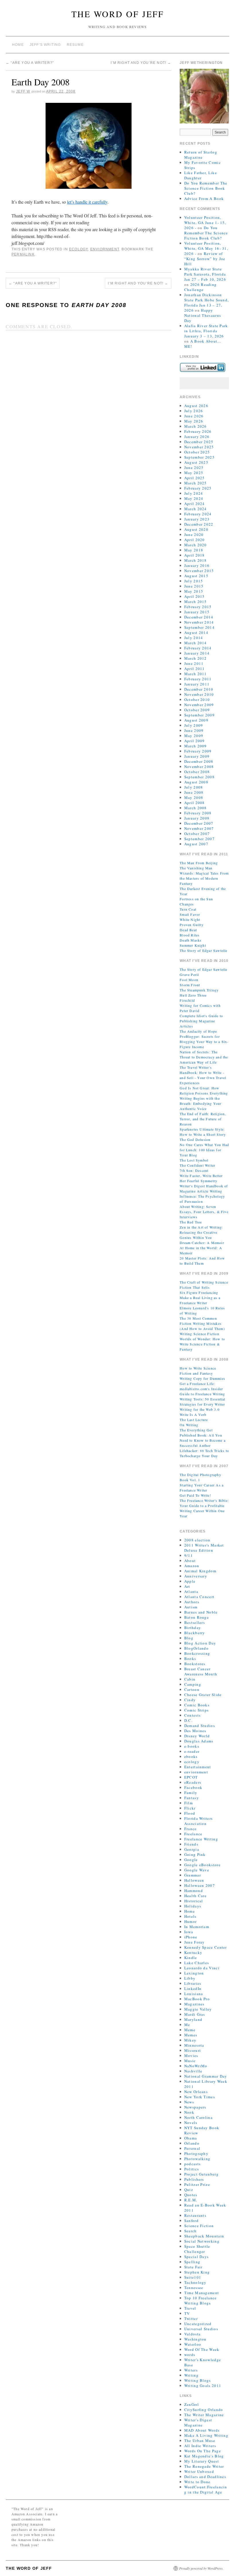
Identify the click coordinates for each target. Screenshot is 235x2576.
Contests (192, 1715)
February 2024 (198, 514)
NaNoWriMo (196, 2066)
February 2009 (198, 751)
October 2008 (197, 772)
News (189, 2102)
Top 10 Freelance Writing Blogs (201, 2300)
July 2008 (194, 787)
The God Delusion (195, 1139)
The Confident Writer (197, 1165)
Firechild (187, 1000)
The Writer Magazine (204, 2415)
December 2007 (199, 823)
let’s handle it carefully (87, 202)
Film (189, 1803)
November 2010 (199, 694)
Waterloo (193, 2344)
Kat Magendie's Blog (204, 2456)
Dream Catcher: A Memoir (202, 1243)
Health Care (195, 1896)
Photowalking (197, 2159)
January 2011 (197, 684)
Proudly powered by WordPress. (201, 2568)
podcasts (192, 2164)
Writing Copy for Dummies (202, 1378)
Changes (187, 904)
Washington (195, 2339)
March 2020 (196, 545)
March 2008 (196, 808)
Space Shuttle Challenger (197, 2249)
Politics (192, 2169)
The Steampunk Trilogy (199, 990)
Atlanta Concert (199, 1597)
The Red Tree (191, 1222)
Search (191, 2231)
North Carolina (198, 2117)
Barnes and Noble (201, 1612)
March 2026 (196, 426)
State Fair (193, 2267)
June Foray (195, 1942)
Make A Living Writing (206, 2435)
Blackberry (195, 1633)
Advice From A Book (204, 199)
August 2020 (196, 529)
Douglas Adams (199, 1741)
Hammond (194, 1891)
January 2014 (197, 653)
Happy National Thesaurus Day (203, 315)
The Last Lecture (194, 1420)
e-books (192, 1746)
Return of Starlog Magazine (201, 155)
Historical (194, 1901)
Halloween (194, 1880)
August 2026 (196, 406)
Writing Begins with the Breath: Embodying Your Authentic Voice (200, 1103)
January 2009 (197, 756)
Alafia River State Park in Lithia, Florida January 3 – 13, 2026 (206, 331)
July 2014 (194, 638)
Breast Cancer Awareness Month (201, 1671)
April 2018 (195, 555)
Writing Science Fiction (199, 1334)
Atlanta (191, 1591)
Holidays (193, 1906)
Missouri (193, 2050)
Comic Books (197, 1705)
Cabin (190, 1679)
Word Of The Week (202, 2349)
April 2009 (195, 741)
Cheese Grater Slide (203, 1695)
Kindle (191, 1958)
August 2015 (196, 576)
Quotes (191, 2195)
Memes (191, 2035)
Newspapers (195, 2107)
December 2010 (199, 689)
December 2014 (199, 617)
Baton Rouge (197, 1617)
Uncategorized (198, 2324)
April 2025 (195, 478)
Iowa (189, 1932)
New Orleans (196, 2092)
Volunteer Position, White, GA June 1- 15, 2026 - (205, 223)
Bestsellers (195, 1622)
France (191, 1829)
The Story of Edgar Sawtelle (203, 950)
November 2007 (199, 828)
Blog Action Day (200, 1643)
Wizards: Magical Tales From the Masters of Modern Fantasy (204, 878)
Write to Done (197, 2482)
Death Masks (191, 940)
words (190, 2355)
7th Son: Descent (194, 1170)
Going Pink (195, 1854)
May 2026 (194, 421)
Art (187, 1586)
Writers (191, 2370)
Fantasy (192, 1798)
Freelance (193, 1834)
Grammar (193, 1875)
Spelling (192, 2262)
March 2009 (196, 746)
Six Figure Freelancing (199, 1292)
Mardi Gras (195, 2014)
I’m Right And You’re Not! (141, 63)
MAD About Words (202, 2430)
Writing (191, 2375)
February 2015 (198, 607)
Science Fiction (199, 2226)
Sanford (191, 2221)
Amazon (192, 1566)
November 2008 (199, 767)
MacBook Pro (197, 1999)
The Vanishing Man (196, 868)
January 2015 (197, 612)
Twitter (191, 2318)
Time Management (202, 2293)
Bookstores (195, 1664)
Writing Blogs (198, 2380)
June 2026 (194, 416)
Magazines (194, 2004)
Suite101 (193, 2277)
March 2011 (196, 674)
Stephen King (197, 2272)
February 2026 (198, 431)
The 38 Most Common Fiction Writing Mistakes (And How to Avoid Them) (202, 1323)
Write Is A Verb (193, 1414)
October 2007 (197, 834)
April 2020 (195, 540)
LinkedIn (193, 1989)
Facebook (193, 1787)
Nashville (193, 2071)
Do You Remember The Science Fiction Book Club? (206, 188)
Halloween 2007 (200, 1885)
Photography (196, 2153)
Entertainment (198, 1767)
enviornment (105, 249)
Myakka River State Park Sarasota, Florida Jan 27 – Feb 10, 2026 (205, 274)
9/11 (189, 1555)
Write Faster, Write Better (201, 1176)
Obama (191, 2138)
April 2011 (195, 669)
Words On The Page (203, 2451)
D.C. (188, 1720)
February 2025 (198, 488)
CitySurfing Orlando (204, 2410)
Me (187, 2025)
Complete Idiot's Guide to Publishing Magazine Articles (201, 1021)
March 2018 (196, 560)
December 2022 (199, 524)
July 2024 (194, 493)
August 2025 (196, 462)
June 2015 (194, 586)
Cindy (190, 1700)
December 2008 (199, 761)
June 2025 (194, 467)
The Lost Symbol (194, 1160)
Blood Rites (190, 935)
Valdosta (192, 2334)
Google (191, 1860)
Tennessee (194, 2288)
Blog (189, 1638)
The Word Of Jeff (118, 14)
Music (190, 2061)
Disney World (197, 1736)
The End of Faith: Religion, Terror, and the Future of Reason (203, 1119)
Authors (192, 1602)
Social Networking (202, 2241)
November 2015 (199, 571)
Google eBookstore (202, 1865)
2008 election (197, 1540)
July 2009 (194, 725)
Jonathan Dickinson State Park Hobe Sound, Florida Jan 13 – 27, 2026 (207, 302)
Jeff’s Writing (45, 45)
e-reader (192, 1751)
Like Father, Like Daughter (201, 175)
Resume (75, 45)
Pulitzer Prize (197, 2184)
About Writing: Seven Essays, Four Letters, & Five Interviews (204, 1212)
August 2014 (196, 632)
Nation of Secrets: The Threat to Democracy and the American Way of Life (204, 1057)
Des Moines (195, 1731)
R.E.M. (191, 2200)
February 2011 (198, 679)
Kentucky (193, 1952)
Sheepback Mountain (204, 2236)
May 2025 (194, 473)
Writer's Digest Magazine (198, 2422)
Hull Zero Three (193, 995)
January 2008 (197, 818)
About (190, 1561)
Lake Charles (197, 1963)
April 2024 (195, 504)
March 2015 (196, 602)
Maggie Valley (198, 2009)
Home (18, 45)
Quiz (189, 2190)
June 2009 (194, 730)
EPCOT (191, 1777)
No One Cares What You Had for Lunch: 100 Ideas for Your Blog (204, 1150)
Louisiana (194, 1994)
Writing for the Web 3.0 (200, 1409)
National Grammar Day (206, 2076)
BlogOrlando (196, 1648)
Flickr (190, 1808)
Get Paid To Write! (195, 1495)
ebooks (191, 1756)
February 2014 (198, 648)
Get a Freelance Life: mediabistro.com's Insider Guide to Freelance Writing (202, 1389)
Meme (190, 2030)
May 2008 (194, 797)
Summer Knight (193, 945)
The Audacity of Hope (198, 1031)
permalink (23, 254)
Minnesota (194, 2045)
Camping (193, 1684)
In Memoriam (197, 1927)
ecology (78, 249)
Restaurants (195, 2215)
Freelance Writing (201, 1839)
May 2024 (194, 498)
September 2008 (199, 777)
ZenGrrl (192, 2404)
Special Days (197, 2257)
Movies (191, 2056)
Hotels (190, 1916)
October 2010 (197, 699)
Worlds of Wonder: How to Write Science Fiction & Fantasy (202, 1344)
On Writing (189, 1425)
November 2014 (199, 622)
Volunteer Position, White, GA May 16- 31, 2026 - (206, 248)
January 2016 (197, 565)
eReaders (193, 1782)
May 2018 (194, 550)
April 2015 (195, 596)
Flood (190, 1813)
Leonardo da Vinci (202, 1968)
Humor (191, 1921)
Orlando (192, 2143)
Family (191, 1793)
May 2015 (194, 591)
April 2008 (195, 803)
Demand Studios (200, 1726)
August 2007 (196, 844)
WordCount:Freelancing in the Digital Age (206, 2489)
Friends (191, 1844)
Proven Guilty (192, 925)
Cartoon (192, 1689)
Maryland (193, 2019)
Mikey (190, 2040)
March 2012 (196, 658)
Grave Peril (189, 974)
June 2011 (194, 663)
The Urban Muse (200, 2441)
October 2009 (197, 710)
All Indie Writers (200, 2446)
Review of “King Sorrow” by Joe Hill (205, 259)
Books (190, 1659)
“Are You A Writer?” (30, 63)
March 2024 (196, 509)
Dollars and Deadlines (205, 2477)
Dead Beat (188, 930)
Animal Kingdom (200, 1571)
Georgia (192, 1849)
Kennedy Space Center (206, 1947)
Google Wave (197, 1870)
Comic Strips (197, 1710)
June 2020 (194, 535)
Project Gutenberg (201, 2174)
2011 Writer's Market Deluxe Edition (204, 1548)
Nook (189, 2112)
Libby (190, 1978)
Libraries (193, 1983)
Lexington (194, 1973)
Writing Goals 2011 (203, 2386)
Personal (192, 2148)
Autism (191, 1607)
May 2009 (194, 736)
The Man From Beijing (199, 863)
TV (187, 2313)
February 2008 (198, 813)
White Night (190, 919)
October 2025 (197, 452)
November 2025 (199, 447)
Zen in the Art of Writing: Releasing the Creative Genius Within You (201, 1232)
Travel (190, 2308)
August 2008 (196, 782)
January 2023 (197, 519)
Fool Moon (189, 980)
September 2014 (199, 627)
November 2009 (199, 705)
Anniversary (196, 1576)
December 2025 (199, 442)
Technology (195, 2282)
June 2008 (194, 792)
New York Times (200, 2097)
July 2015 (194, 581)
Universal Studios (201, 2329)
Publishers (194, 2179)
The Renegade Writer (204, 2466)
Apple (190, 1581)
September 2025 (199, 457)
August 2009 (196, 720)
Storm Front (190, 985)
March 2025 (196, 483)
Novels (191, 2123)
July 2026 (194, 411)
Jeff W (23, 91)
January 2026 (197, 437)
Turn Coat (188, 909)
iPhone (191, 1937)
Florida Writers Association (199, 1821)
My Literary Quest (202, 2461)
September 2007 (199, 839)
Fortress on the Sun (196, 899)
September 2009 (199, 715)
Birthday (193, 1628)
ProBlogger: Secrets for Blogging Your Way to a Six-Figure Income (204, 1042)
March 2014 (196, 643)
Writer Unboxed (199, 2471)
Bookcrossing (197, 1653)
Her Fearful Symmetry (198, 1181)
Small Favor (190, 914)
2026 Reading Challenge (201, 287)
